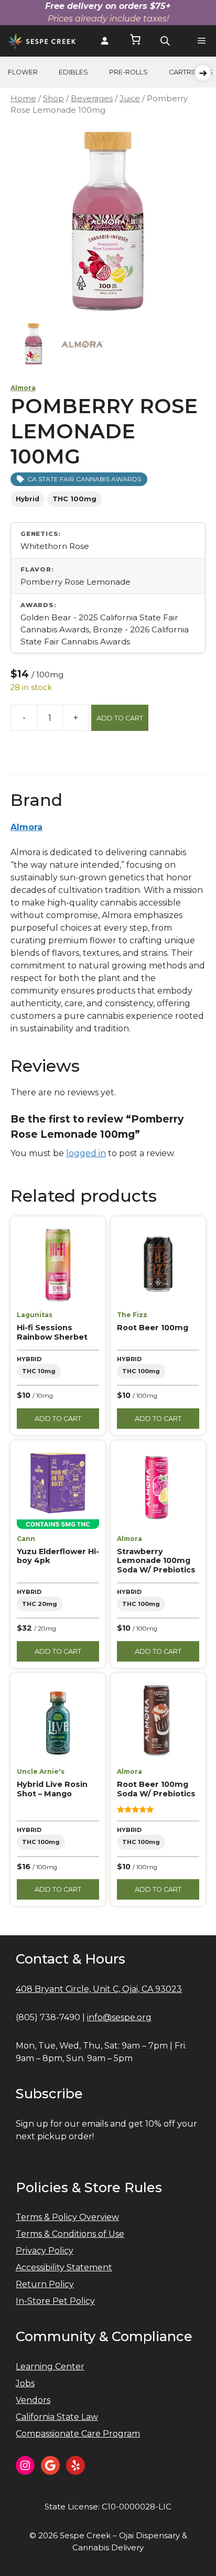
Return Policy (45, 2284)
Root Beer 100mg (153, 1328)
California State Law (57, 2417)
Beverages (92, 99)
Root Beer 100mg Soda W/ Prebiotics (156, 1789)
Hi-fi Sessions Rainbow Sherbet (52, 1332)
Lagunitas (35, 1315)
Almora (23, 388)
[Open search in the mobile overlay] (165, 41)
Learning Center (50, 2367)
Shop (53, 99)
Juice (130, 99)
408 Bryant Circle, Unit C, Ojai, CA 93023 (99, 1989)
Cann (26, 1539)
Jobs (25, 2383)
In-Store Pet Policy (55, 2301)
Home (23, 99)
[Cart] (135, 41)
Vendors (33, 2400)
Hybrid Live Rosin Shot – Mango (52, 1789)
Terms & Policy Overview (67, 2217)
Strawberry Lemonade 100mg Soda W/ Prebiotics (156, 1561)
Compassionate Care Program (78, 2434)
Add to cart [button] (58, 1419)
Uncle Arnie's (41, 1771)
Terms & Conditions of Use (70, 2234)
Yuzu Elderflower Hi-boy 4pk (58, 1556)
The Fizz (132, 1315)
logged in (86, 1153)
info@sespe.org (119, 2017)
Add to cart (120, 718)
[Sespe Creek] (42, 41)
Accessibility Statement (64, 2267)
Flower (23, 72)
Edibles (73, 72)
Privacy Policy (45, 2251)
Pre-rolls (128, 72)
